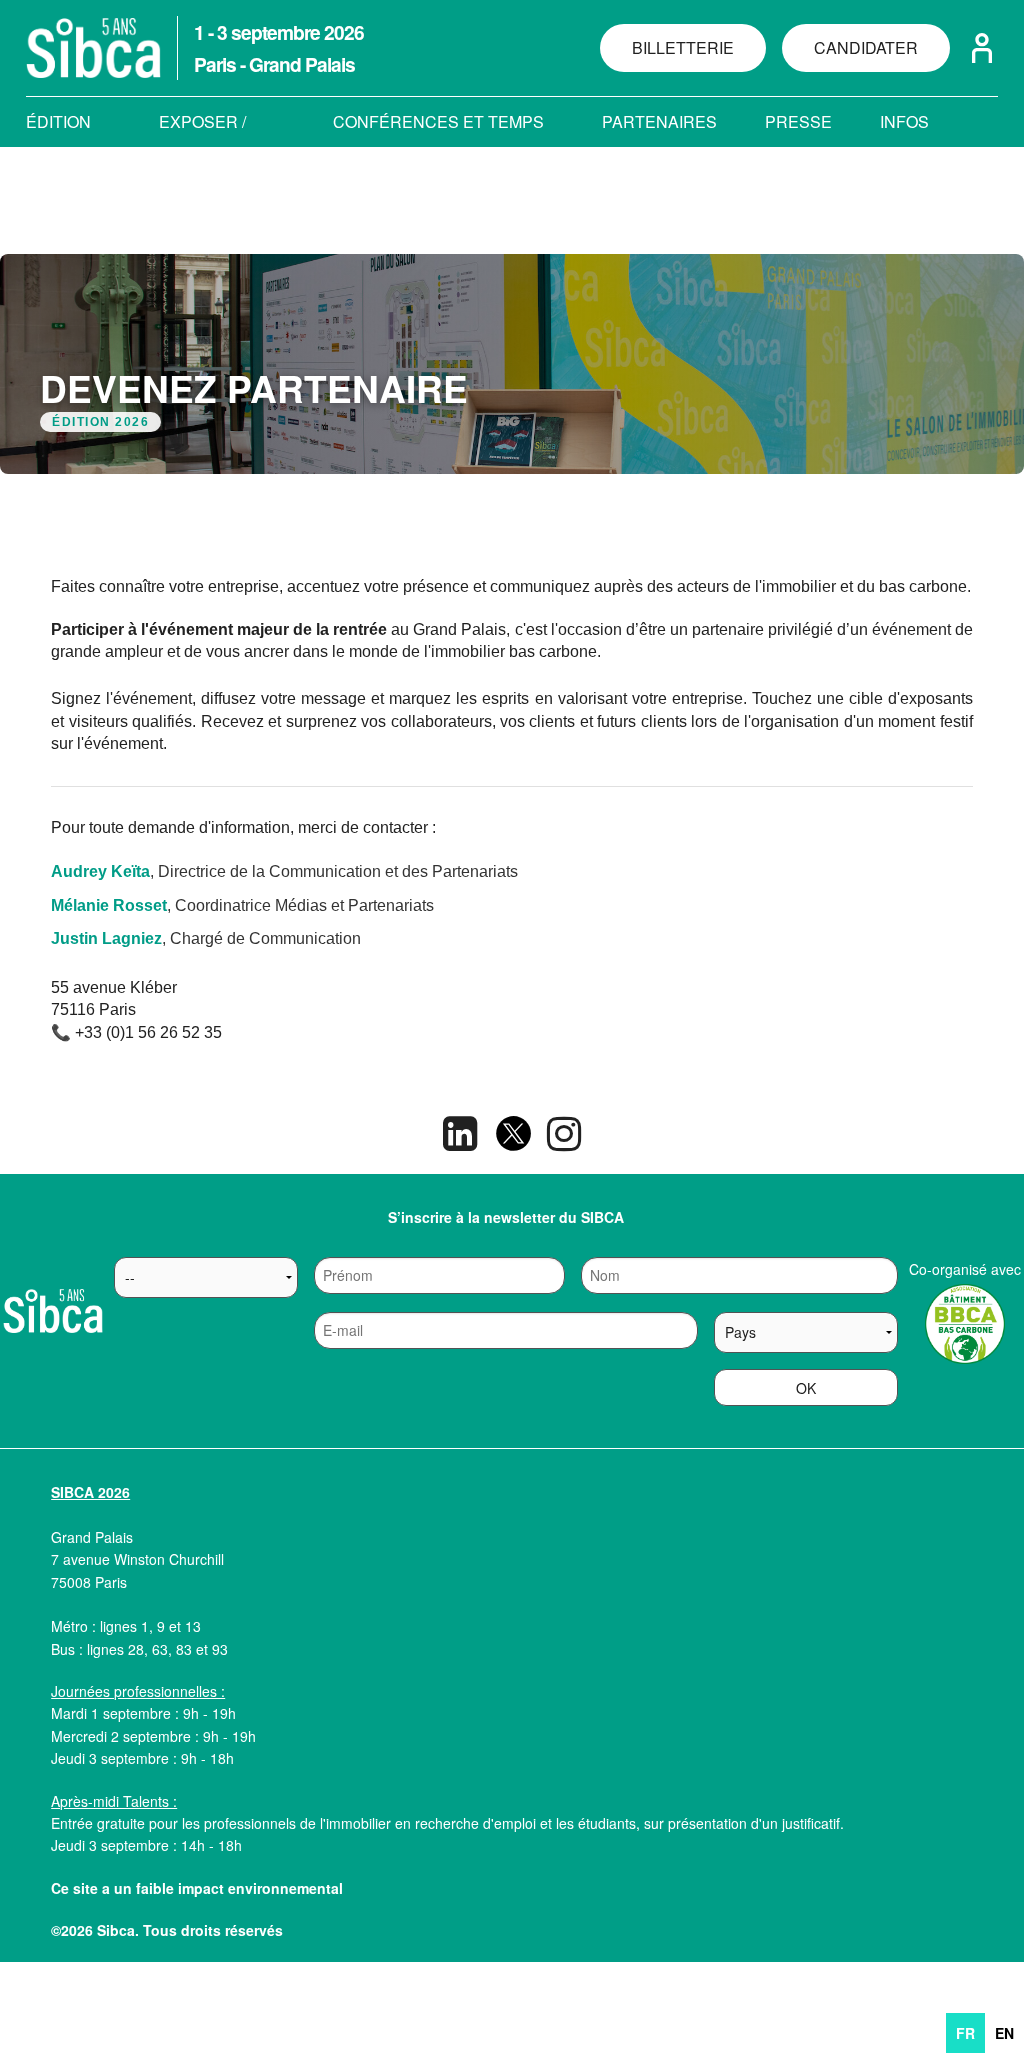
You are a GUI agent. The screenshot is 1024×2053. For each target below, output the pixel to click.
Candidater (866, 47)
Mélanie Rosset (109, 905)
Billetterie (683, 47)
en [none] (1004, 2033)
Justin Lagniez (106, 938)
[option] (1004, 2033)
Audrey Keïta (100, 871)
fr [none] (965, 2033)
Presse (798, 121)
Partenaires (659, 121)
